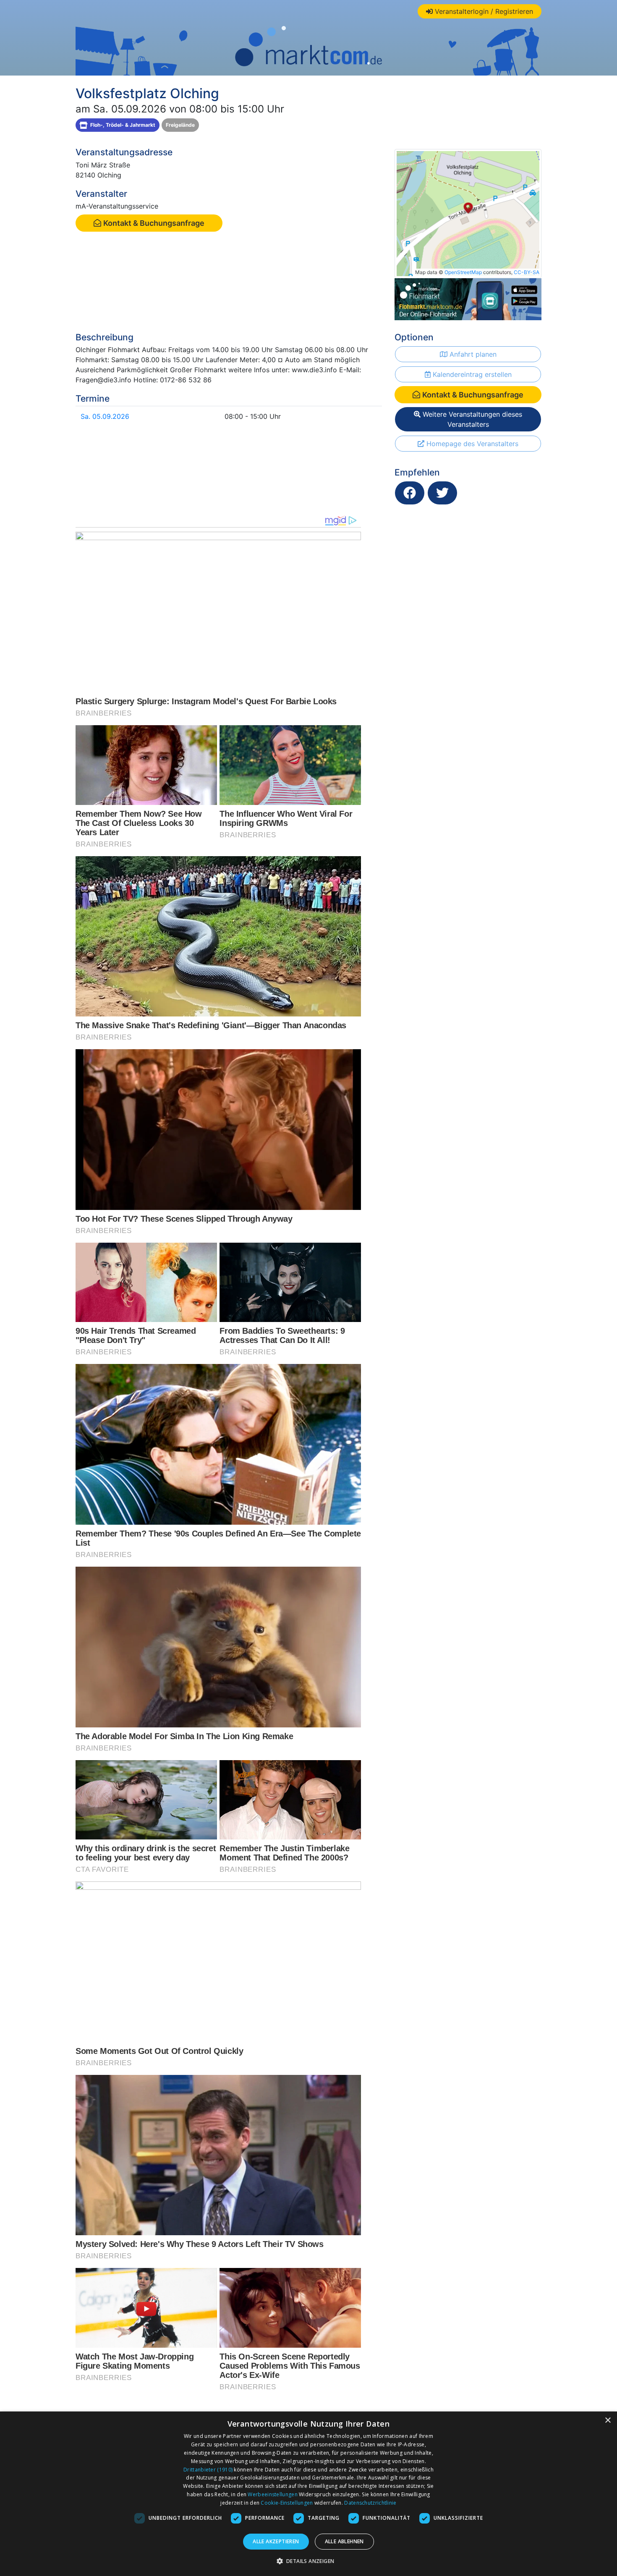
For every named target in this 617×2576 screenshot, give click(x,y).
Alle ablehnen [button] (344, 2541)
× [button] (608, 2421)
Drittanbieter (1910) (208, 2470)
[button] (309, 2561)
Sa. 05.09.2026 (105, 416)
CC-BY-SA (527, 272)
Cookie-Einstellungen (287, 2503)
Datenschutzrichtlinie (370, 2503)
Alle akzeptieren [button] (276, 2541)
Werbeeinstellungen (272, 2494)
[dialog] (308, 2494)
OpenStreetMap (463, 272)
